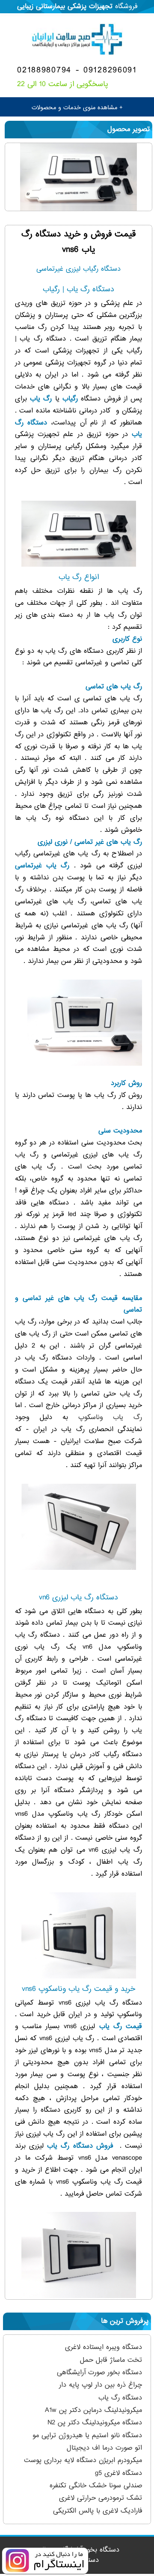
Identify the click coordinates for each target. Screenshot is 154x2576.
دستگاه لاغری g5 (117, 2473)
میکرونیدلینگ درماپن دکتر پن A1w (93, 2410)
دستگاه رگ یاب (120, 2398)
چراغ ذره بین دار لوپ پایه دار (101, 2385)
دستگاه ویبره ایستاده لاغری (104, 2347)
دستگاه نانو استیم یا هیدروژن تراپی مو (87, 2436)
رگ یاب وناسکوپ (110, 1417)
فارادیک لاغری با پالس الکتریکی (98, 2511)
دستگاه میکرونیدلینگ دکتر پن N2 (95, 2423)
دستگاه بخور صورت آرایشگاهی (99, 2373)
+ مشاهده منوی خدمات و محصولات (77, 108)
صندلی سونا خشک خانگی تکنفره (96, 2486)
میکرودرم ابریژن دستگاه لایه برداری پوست (83, 2460)
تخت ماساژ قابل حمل (111, 2360)
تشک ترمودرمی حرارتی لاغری (101, 2498)
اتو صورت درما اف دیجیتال (104, 2448)
